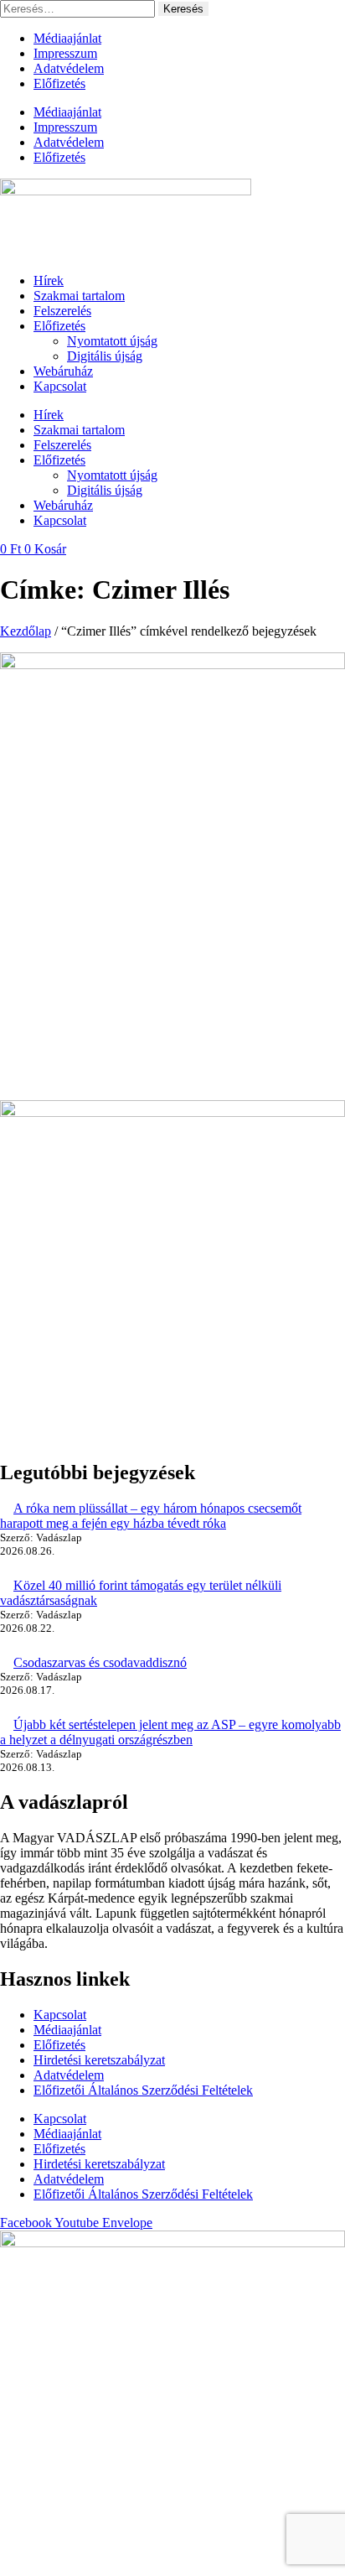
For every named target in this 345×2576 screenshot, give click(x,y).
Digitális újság (105, 356)
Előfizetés (59, 83)
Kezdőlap (26, 631)
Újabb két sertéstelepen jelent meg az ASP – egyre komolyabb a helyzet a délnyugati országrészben (170, 1732)
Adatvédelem (69, 68)
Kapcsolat (60, 386)
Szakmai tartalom (79, 296)
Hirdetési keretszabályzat (99, 2060)
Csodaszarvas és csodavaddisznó (100, 1662)
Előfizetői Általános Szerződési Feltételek (143, 2090)
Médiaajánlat (67, 38)
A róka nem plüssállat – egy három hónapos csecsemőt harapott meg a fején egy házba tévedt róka (151, 1516)
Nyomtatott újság (112, 341)
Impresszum (65, 53)
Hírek (49, 280)
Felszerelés (62, 311)
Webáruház (63, 371)
